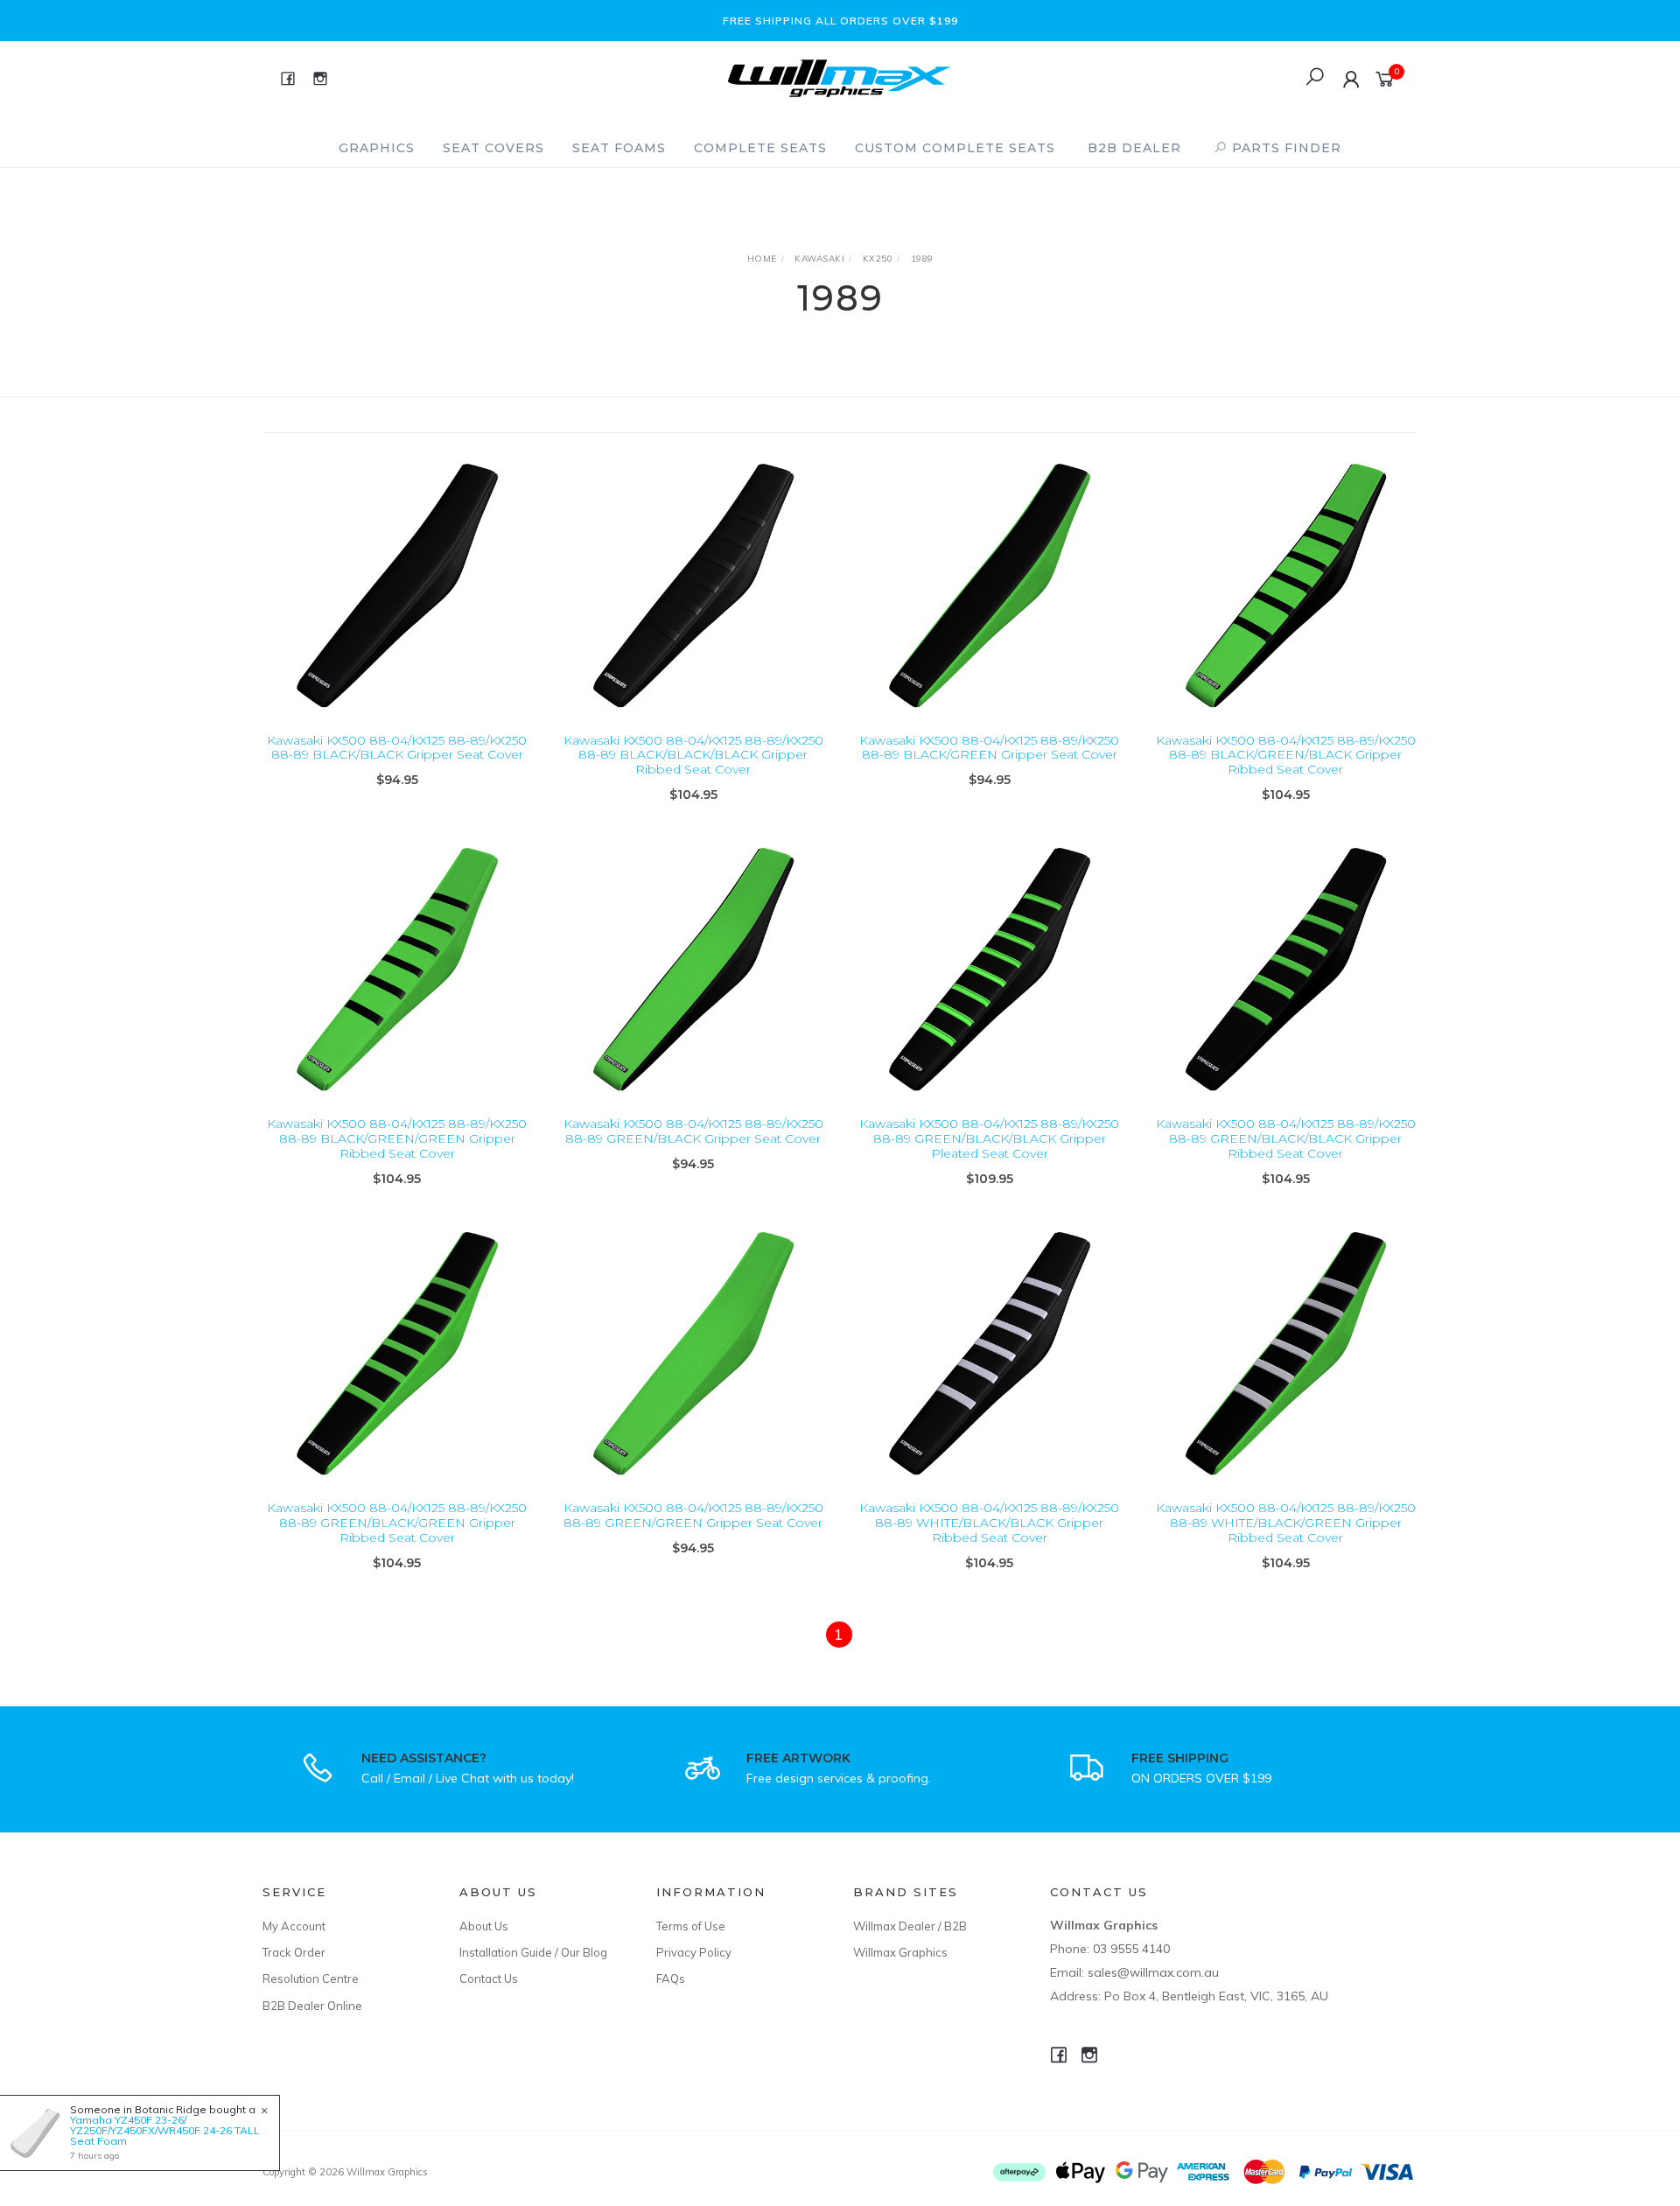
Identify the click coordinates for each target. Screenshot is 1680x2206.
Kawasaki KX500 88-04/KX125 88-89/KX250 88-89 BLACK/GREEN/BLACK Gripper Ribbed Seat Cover (1286, 755)
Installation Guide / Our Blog (533, 1952)
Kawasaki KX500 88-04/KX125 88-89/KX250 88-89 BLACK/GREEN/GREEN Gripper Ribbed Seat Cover (397, 1138)
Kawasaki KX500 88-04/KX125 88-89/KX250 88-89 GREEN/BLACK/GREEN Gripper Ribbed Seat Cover (397, 1523)
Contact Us (489, 1978)
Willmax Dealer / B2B (910, 1926)
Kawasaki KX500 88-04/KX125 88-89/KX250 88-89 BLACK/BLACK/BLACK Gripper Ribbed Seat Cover (693, 755)
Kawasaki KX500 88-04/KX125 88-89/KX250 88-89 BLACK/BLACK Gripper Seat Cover (397, 748)
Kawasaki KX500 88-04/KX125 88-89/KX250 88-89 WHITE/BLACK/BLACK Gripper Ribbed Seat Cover (989, 1523)
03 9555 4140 (1131, 1949)
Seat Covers (493, 148)
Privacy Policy (694, 1952)
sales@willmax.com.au (1153, 1972)
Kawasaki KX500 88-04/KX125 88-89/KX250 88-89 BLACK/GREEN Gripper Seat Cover (989, 748)
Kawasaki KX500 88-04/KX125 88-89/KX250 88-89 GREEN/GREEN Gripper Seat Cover (693, 1515)
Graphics (377, 148)
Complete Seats (760, 148)
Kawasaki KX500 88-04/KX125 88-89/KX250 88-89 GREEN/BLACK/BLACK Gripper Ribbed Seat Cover (1286, 1138)
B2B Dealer (1134, 148)
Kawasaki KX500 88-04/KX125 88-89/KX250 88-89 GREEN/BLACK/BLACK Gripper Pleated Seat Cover (989, 1138)
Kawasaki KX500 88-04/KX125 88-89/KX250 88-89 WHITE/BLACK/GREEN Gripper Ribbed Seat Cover (1286, 1523)
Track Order (294, 1952)
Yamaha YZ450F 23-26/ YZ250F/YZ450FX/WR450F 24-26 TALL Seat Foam (165, 2130)
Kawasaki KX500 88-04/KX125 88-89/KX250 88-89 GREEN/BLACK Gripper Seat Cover (693, 1131)
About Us (484, 1926)
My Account (294, 1926)
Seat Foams (619, 148)
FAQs (671, 1978)
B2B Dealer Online (312, 2006)
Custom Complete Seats (955, 148)
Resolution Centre (311, 1978)
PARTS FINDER (1284, 148)
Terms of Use (691, 1926)
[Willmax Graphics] (839, 77)
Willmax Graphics (900, 1952)
